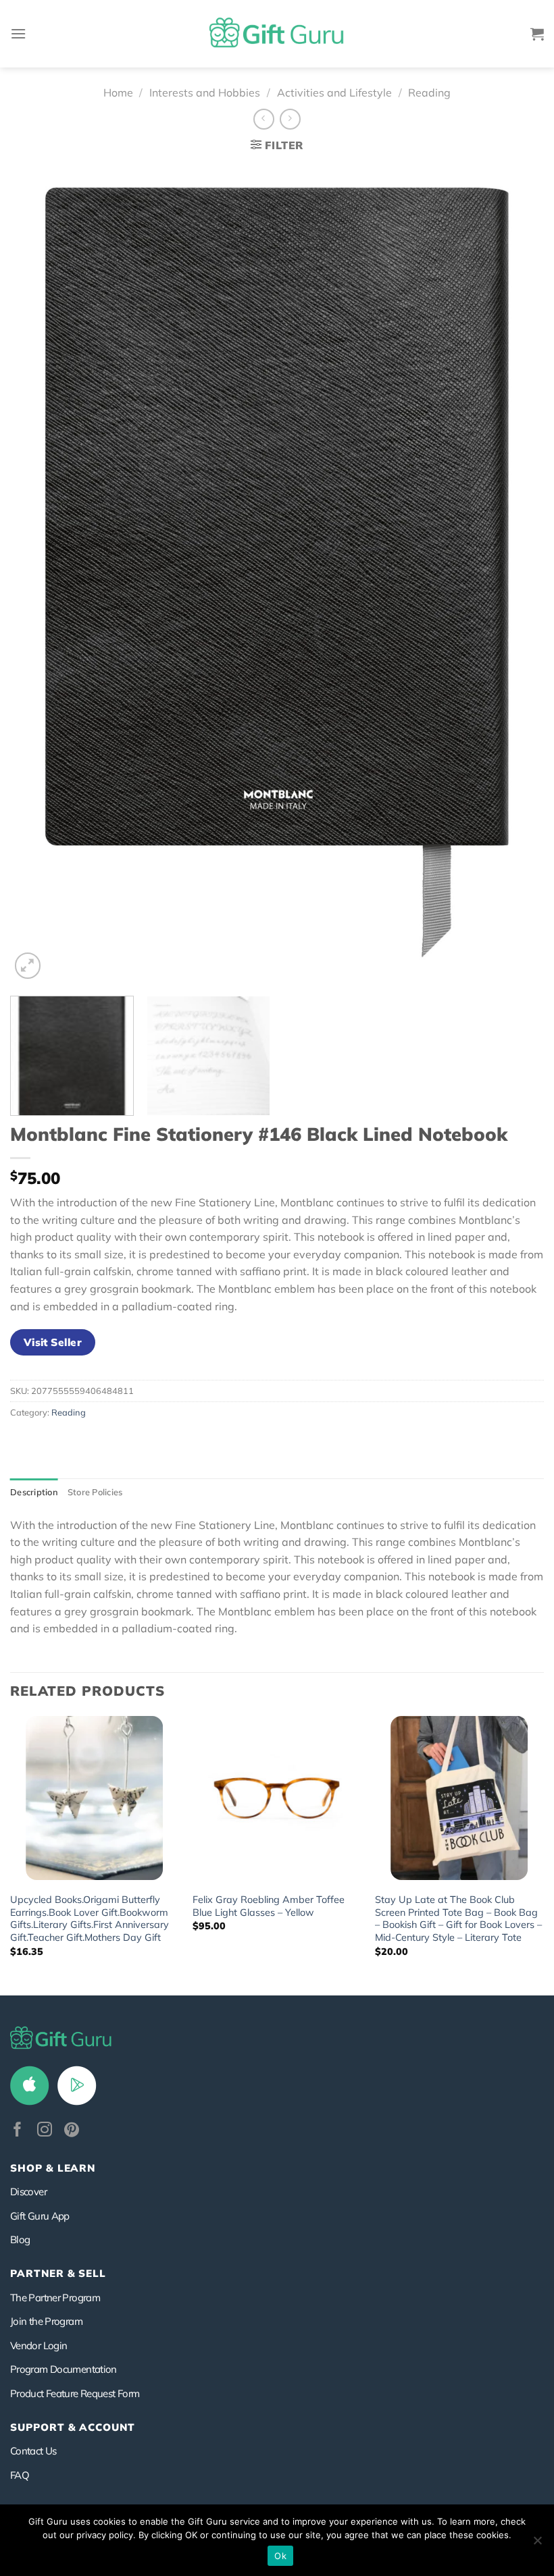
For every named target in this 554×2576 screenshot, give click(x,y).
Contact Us (33, 2451)
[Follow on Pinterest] (72, 2131)
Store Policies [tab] (95, 1492)
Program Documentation (64, 2369)
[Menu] (18, 33)
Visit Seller (53, 1342)
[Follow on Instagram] (45, 2131)
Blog (20, 2239)
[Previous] (38, 573)
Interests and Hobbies (205, 92)
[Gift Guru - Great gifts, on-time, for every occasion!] (277, 34)
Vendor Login (39, 2345)
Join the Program (46, 2321)
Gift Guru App (40, 2216)
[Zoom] (28, 966)
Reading (429, 92)
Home (118, 92)
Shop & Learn (53, 2168)
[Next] (516, 573)
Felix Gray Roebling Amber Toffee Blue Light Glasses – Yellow (269, 1906)
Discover (28, 2192)
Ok (280, 2556)
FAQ (20, 2475)
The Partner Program (55, 2298)
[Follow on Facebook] (18, 2131)
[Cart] (537, 34)
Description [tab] (34, 1492)
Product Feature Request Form (75, 2393)
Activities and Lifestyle (334, 92)
